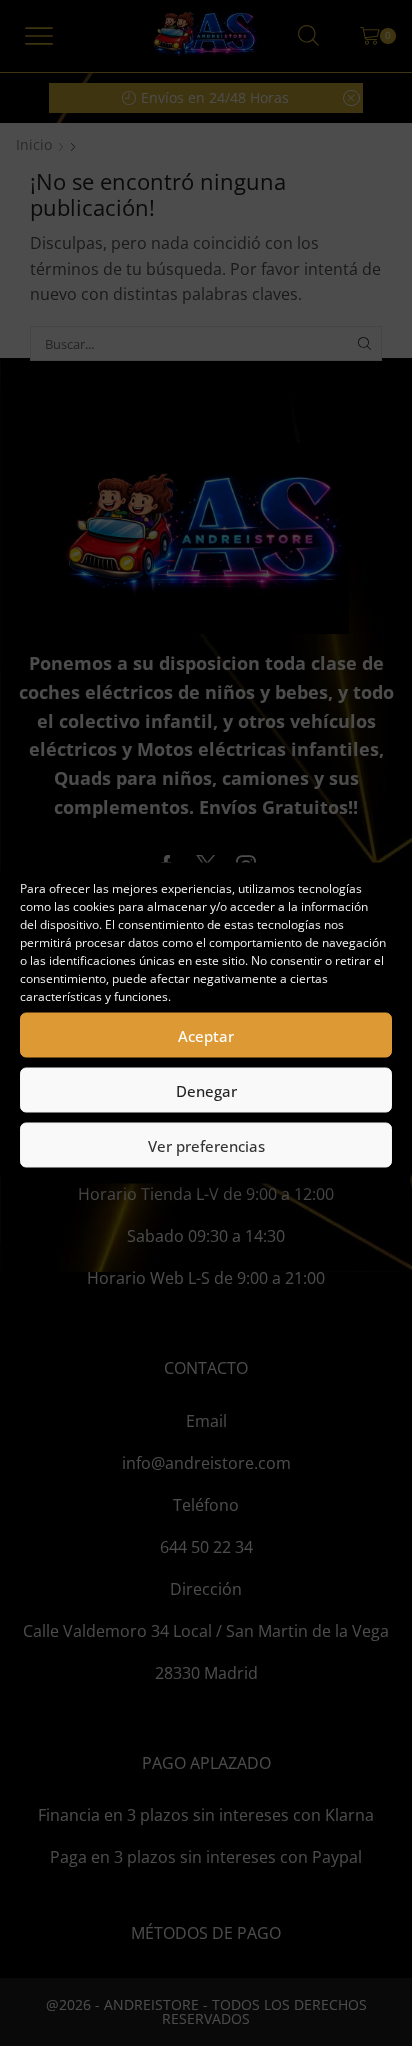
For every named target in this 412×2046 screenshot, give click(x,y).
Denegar (206, 1090)
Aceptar (206, 1035)
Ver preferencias (206, 1145)
